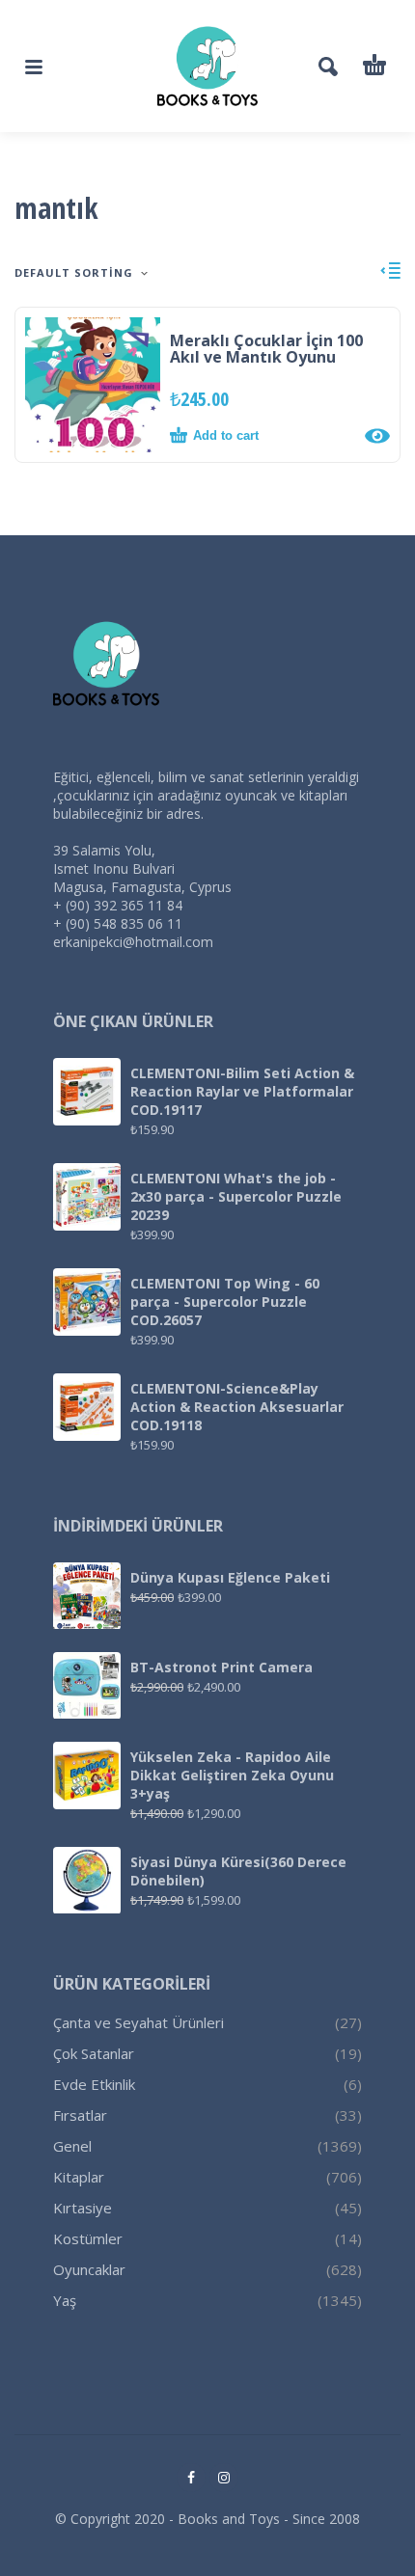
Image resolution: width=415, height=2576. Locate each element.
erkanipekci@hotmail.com (133, 942)
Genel (72, 2146)
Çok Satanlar (94, 2053)
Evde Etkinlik (94, 2084)
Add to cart (226, 435)
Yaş (65, 2300)
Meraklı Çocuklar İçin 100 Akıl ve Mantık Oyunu (266, 349)
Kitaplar (79, 2177)
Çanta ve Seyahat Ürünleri (138, 2022)
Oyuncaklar (89, 2269)
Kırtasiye (83, 2208)
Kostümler (88, 2238)
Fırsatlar (80, 2115)
